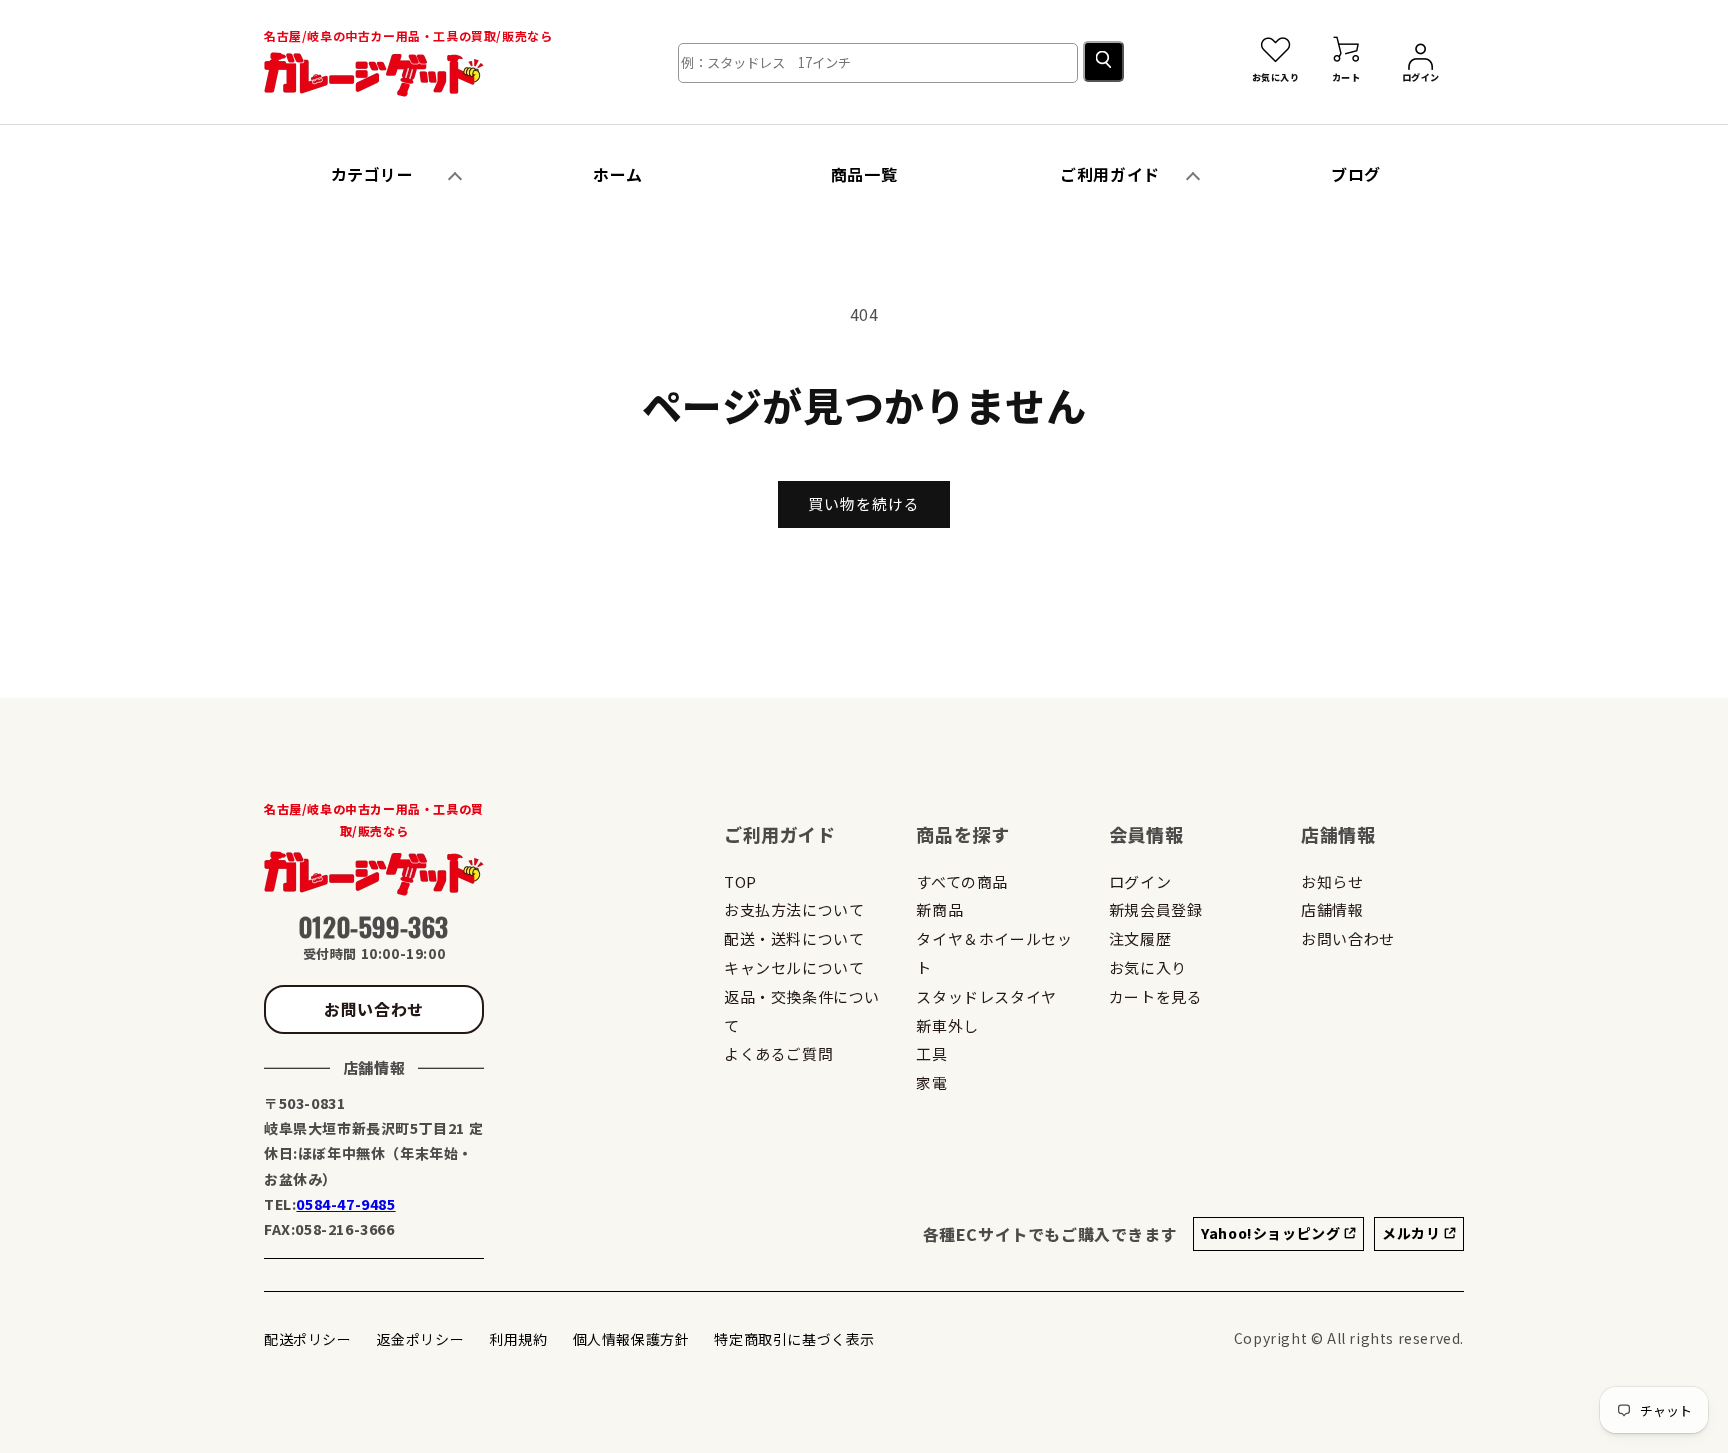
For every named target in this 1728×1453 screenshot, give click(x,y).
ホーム (618, 174)
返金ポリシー (421, 1339)
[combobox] (878, 63)
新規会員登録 (1156, 909)
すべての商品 (962, 881)
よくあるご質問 (778, 1053)
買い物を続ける (864, 503)
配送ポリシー (308, 1339)
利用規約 (518, 1339)
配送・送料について (794, 938)
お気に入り (1148, 967)
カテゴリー (372, 174)
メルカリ (1413, 1233)
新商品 (939, 909)
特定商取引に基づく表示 (794, 1339)
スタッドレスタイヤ (986, 996)
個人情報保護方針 (631, 1339)
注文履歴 (1140, 938)
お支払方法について (794, 909)
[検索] (1103, 61)
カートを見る (1156, 996)
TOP (740, 881)
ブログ (1356, 174)
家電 (931, 1082)
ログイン (1140, 881)
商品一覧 (864, 174)
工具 (931, 1053)
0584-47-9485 (345, 1204)
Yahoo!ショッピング (1272, 1233)
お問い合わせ (374, 1009)
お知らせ (1332, 881)
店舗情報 (1332, 909)
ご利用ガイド (1110, 174)
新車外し (947, 1025)
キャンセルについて (794, 967)
